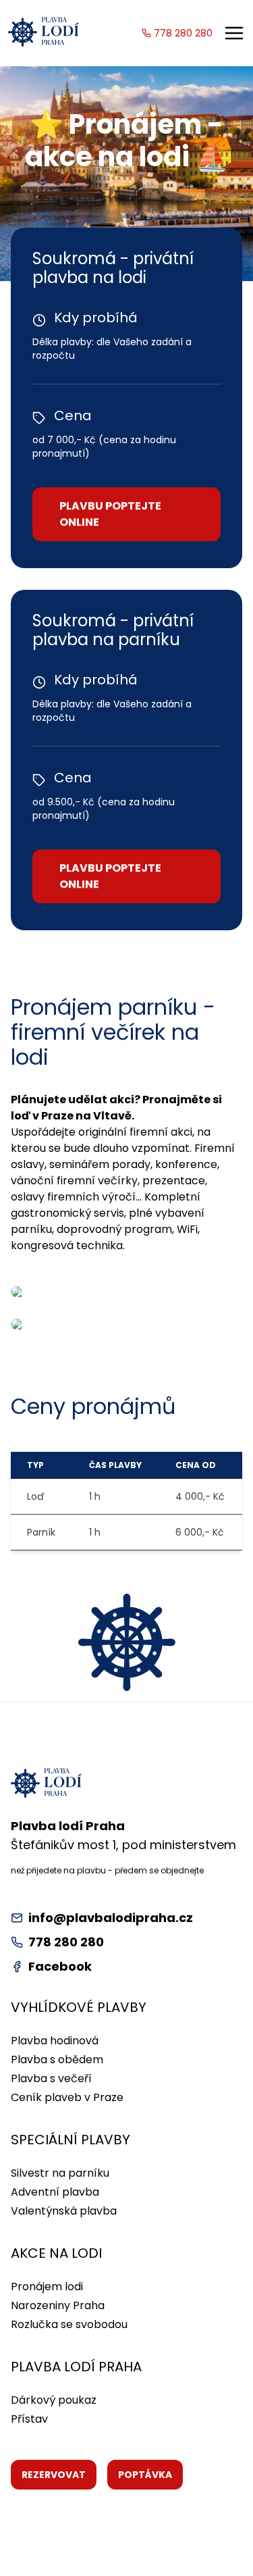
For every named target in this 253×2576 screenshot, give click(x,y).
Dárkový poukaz (54, 2400)
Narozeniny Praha (58, 2305)
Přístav (29, 2419)
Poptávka (145, 2475)
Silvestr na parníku (60, 2173)
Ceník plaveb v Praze (67, 2097)
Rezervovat (54, 2475)
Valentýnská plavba (64, 2211)
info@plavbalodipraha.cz (111, 1918)
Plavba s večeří (51, 2078)
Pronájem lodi (47, 2287)
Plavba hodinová (55, 2041)
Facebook (60, 1966)
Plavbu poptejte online (110, 508)
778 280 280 (183, 33)
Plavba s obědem (57, 2060)
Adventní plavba (55, 2192)
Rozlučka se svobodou (69, 2324)
